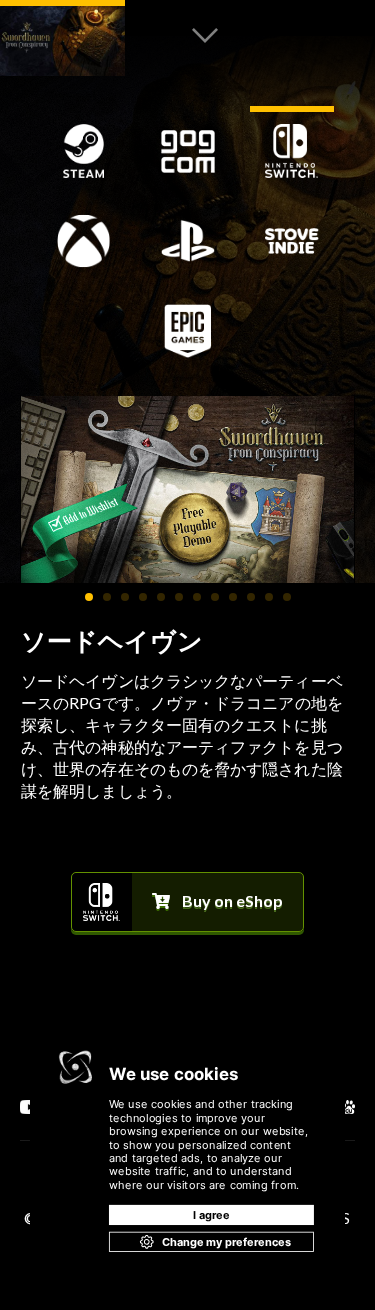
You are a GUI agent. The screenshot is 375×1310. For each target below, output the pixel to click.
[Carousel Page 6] (179, 597)
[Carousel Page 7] (197, 597)
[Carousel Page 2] (107, 597)
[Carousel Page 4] (143, 597)
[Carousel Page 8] (215, 597)
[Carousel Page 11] (269, 597)
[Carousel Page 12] (287, 597)
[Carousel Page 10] (251, 597)
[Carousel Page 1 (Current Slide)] (89, 597)
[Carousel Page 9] (233, 597)
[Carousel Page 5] (161, 597)
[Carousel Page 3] (125, 597)
